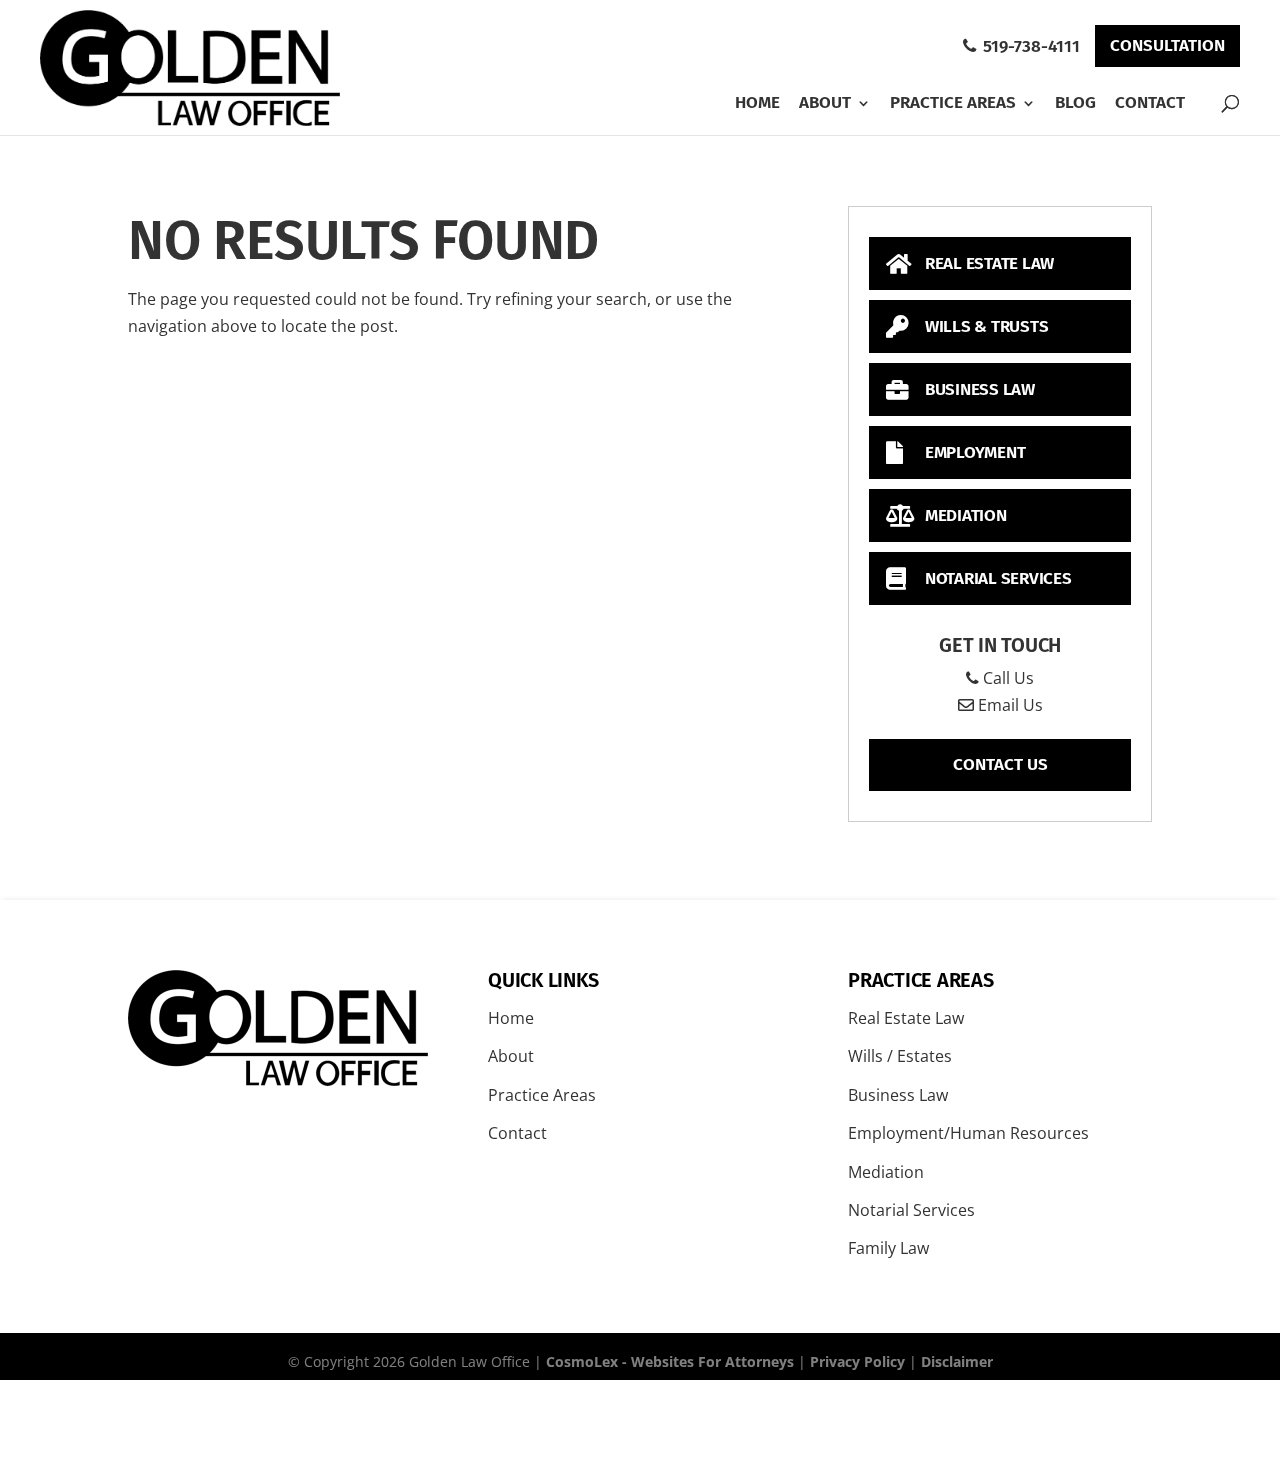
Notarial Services (996, 578)
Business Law (978, 389)
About (825, 103)
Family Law (888, 1248)
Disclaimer (957, 1361)
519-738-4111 (1029, 46)
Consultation (1167, 45)
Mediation (964, 515)
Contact (1150, 102)
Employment (973, 452)
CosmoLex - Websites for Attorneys (670, 1361)
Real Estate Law (987, 263)
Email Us (1008, 705)
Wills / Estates (900, 1056)
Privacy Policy (857, 1361)
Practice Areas (953, 103)
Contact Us (1000, 764)
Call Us (1006, 678)
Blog (1075, 103)
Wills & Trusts (984, 326)
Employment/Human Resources (968, 1133)
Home (757, 103)
